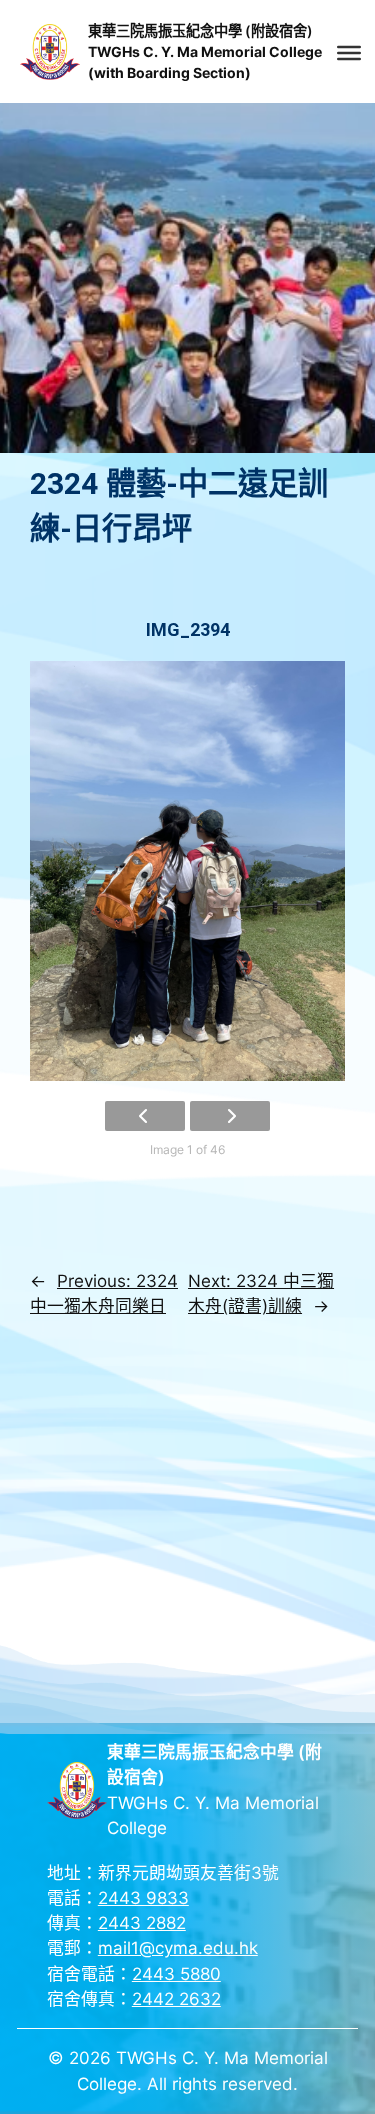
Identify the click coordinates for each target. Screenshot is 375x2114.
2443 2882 (142, 1923)
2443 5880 (176, 1974)
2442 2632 (176, 1999)
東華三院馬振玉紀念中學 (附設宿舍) (200, 30)
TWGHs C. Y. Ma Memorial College (205, 51)
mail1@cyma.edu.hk (178, 1948)
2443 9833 (143, 1898)
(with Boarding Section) (169, 72)
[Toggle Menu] (349, 53)
